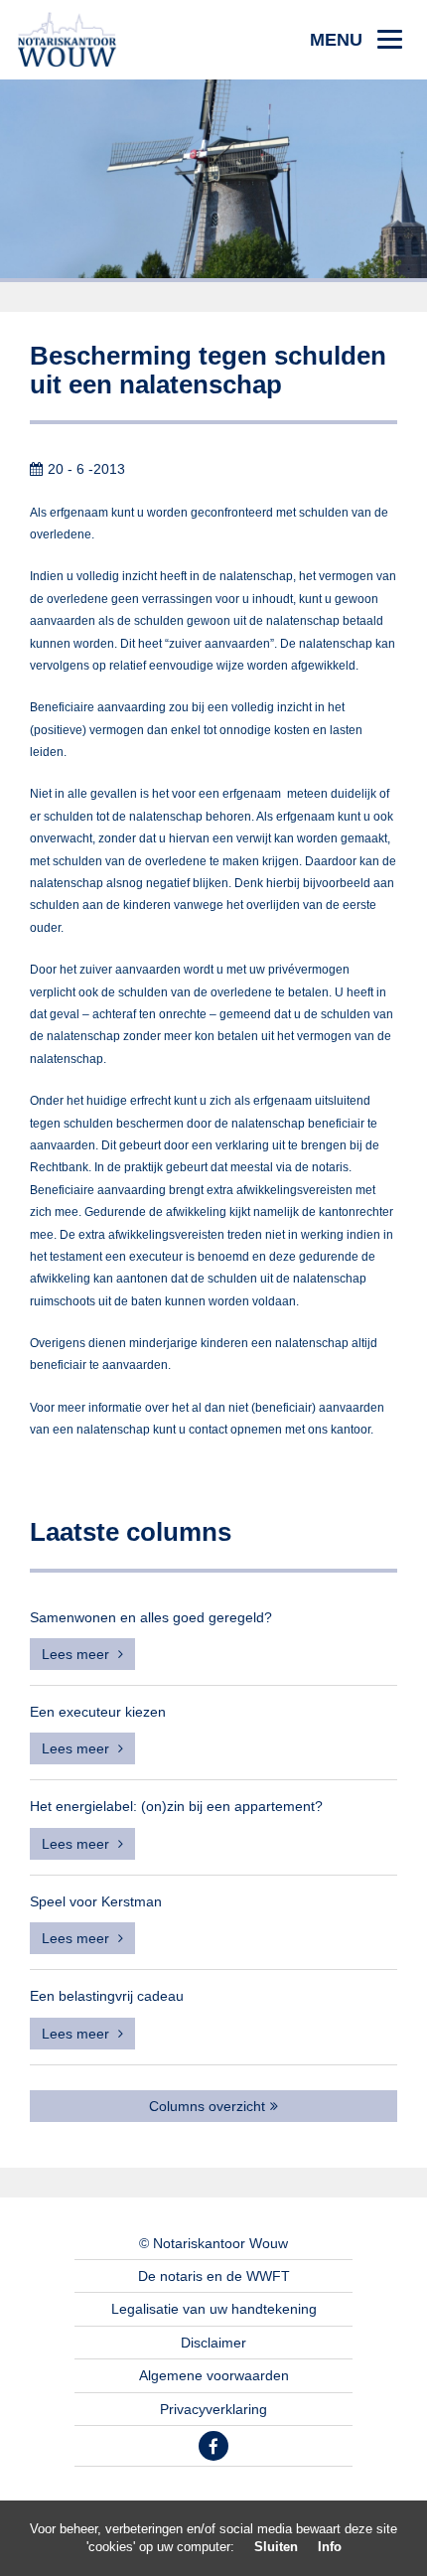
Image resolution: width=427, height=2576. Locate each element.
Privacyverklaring (213, 2409)
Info (330, 2547)
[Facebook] (213, 2446)
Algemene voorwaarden (214, 2375)
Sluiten (276, 2547)
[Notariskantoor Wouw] (67, 39)
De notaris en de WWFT (214, 2276)
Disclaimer (213, 2343)
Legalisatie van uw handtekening (214, 2309)
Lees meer (77, 1654)
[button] (356, 40)
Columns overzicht (207, 2106)
